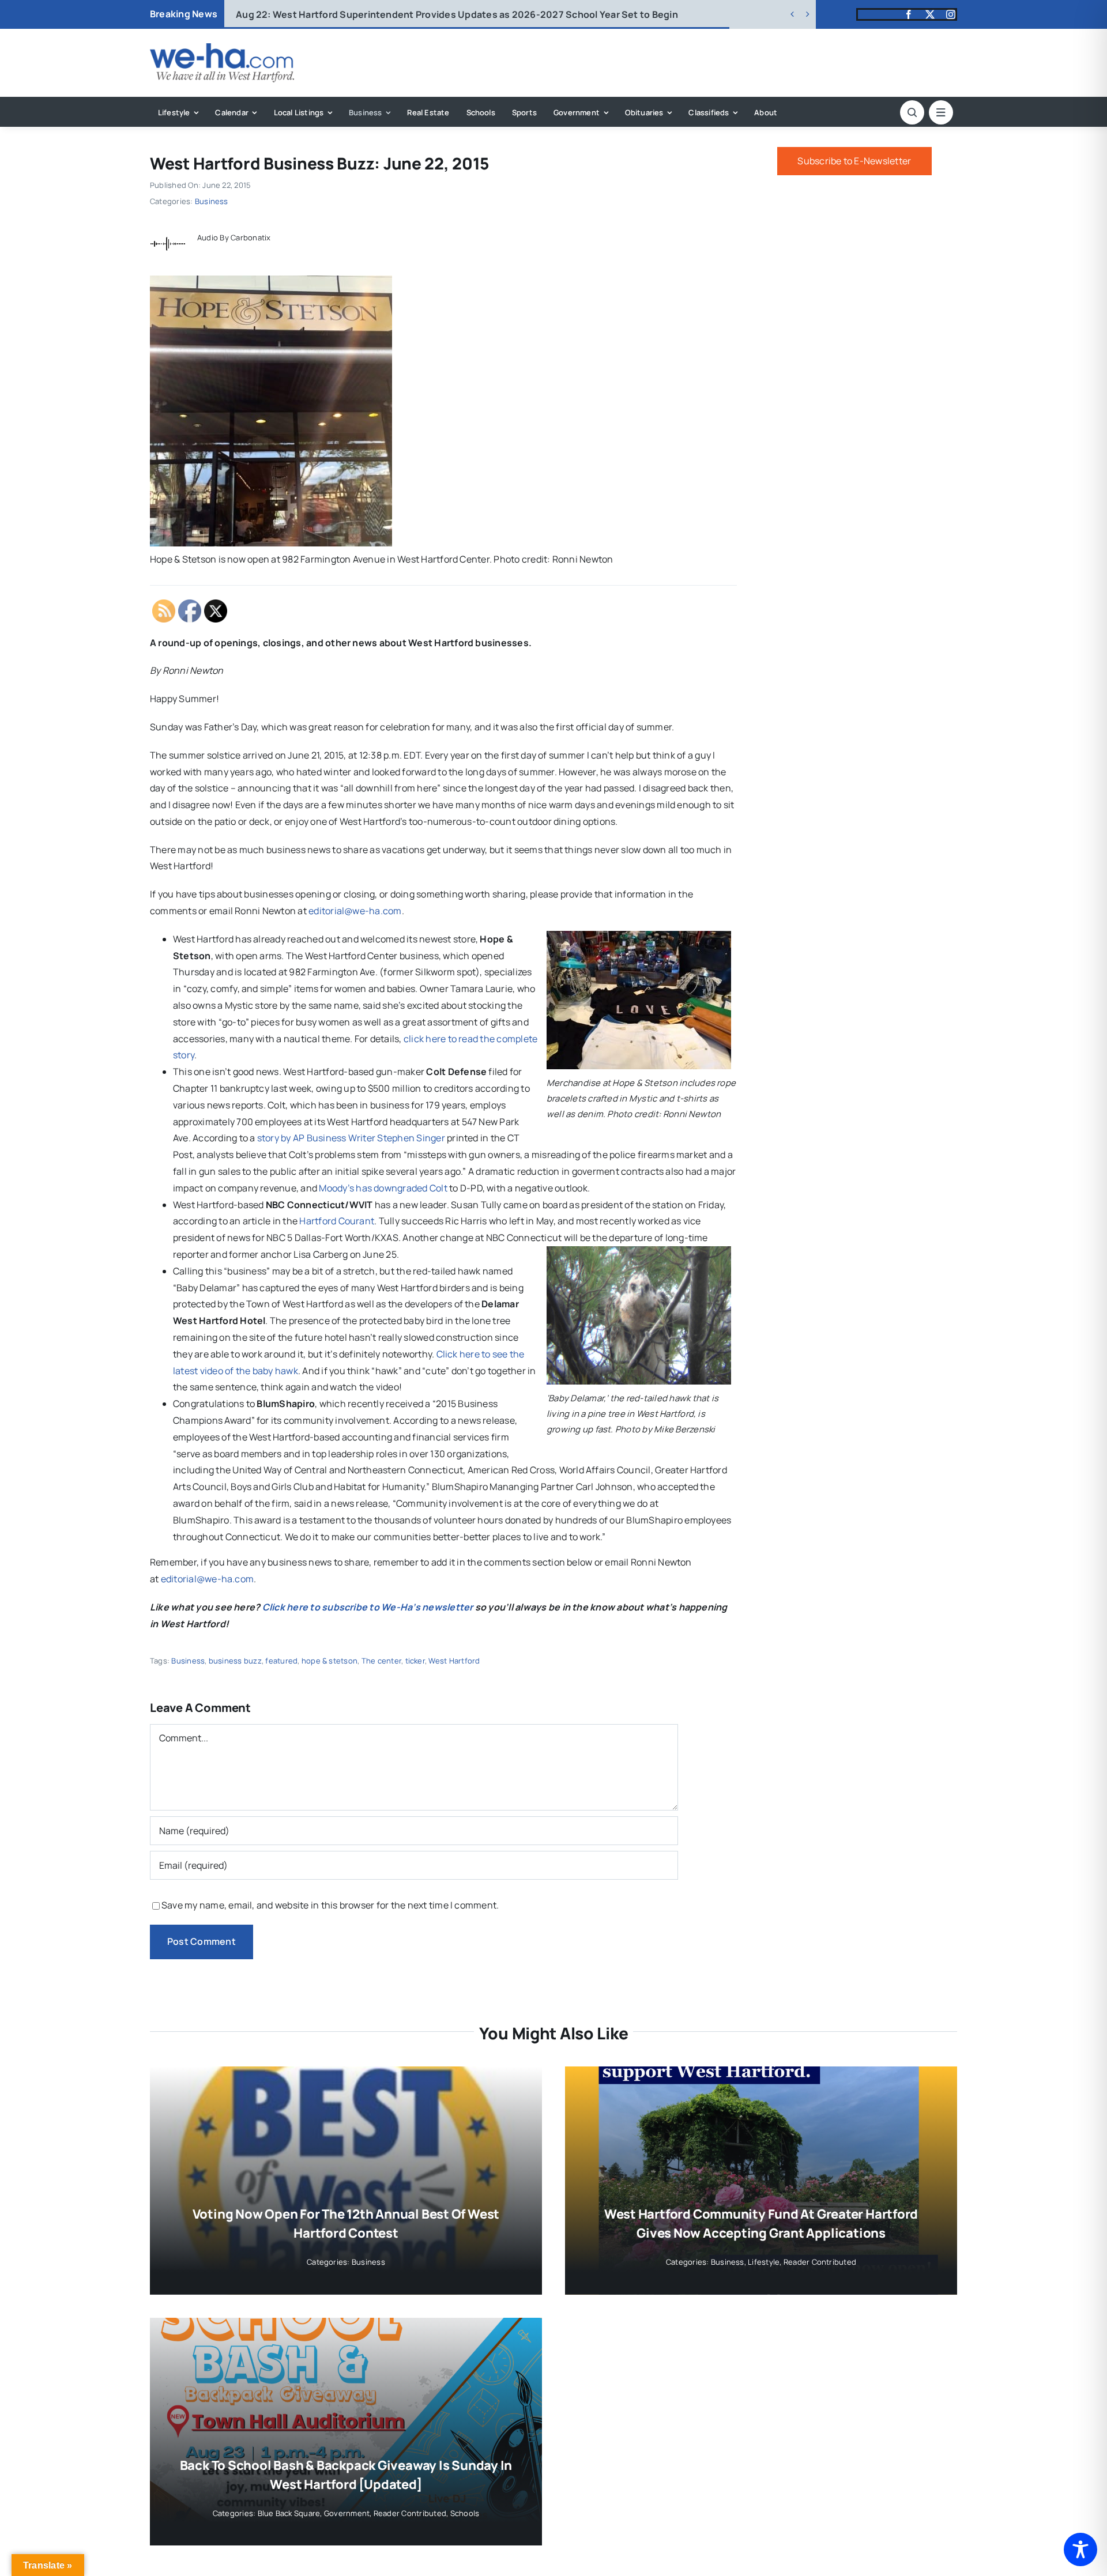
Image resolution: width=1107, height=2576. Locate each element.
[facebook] (909, 14)
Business (212, 201)
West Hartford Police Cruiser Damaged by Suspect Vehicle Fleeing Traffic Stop (431, 14)
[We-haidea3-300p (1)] (222, 48)
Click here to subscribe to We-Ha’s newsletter (368, 1607)
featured (281, 1661)
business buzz (235, 1661)
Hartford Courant (337, 1221)
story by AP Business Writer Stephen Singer (351, 1138)
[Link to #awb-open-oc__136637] (912, 112)
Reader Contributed (820, 2262)
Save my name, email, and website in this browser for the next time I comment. (330, 1905)
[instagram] (951, 14)
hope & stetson (330, 1661)
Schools (465, 2513)
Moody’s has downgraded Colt (383, 1188)
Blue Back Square (289, 2513)
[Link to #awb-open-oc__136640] (941, 112)
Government (347, 2513)
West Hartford (454, 1661)
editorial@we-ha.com (355, 911)
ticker (415, 1661)
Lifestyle (764, 2262)
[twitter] (930, 14)
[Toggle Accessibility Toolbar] (1080, 2549)
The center (381, 1661)
